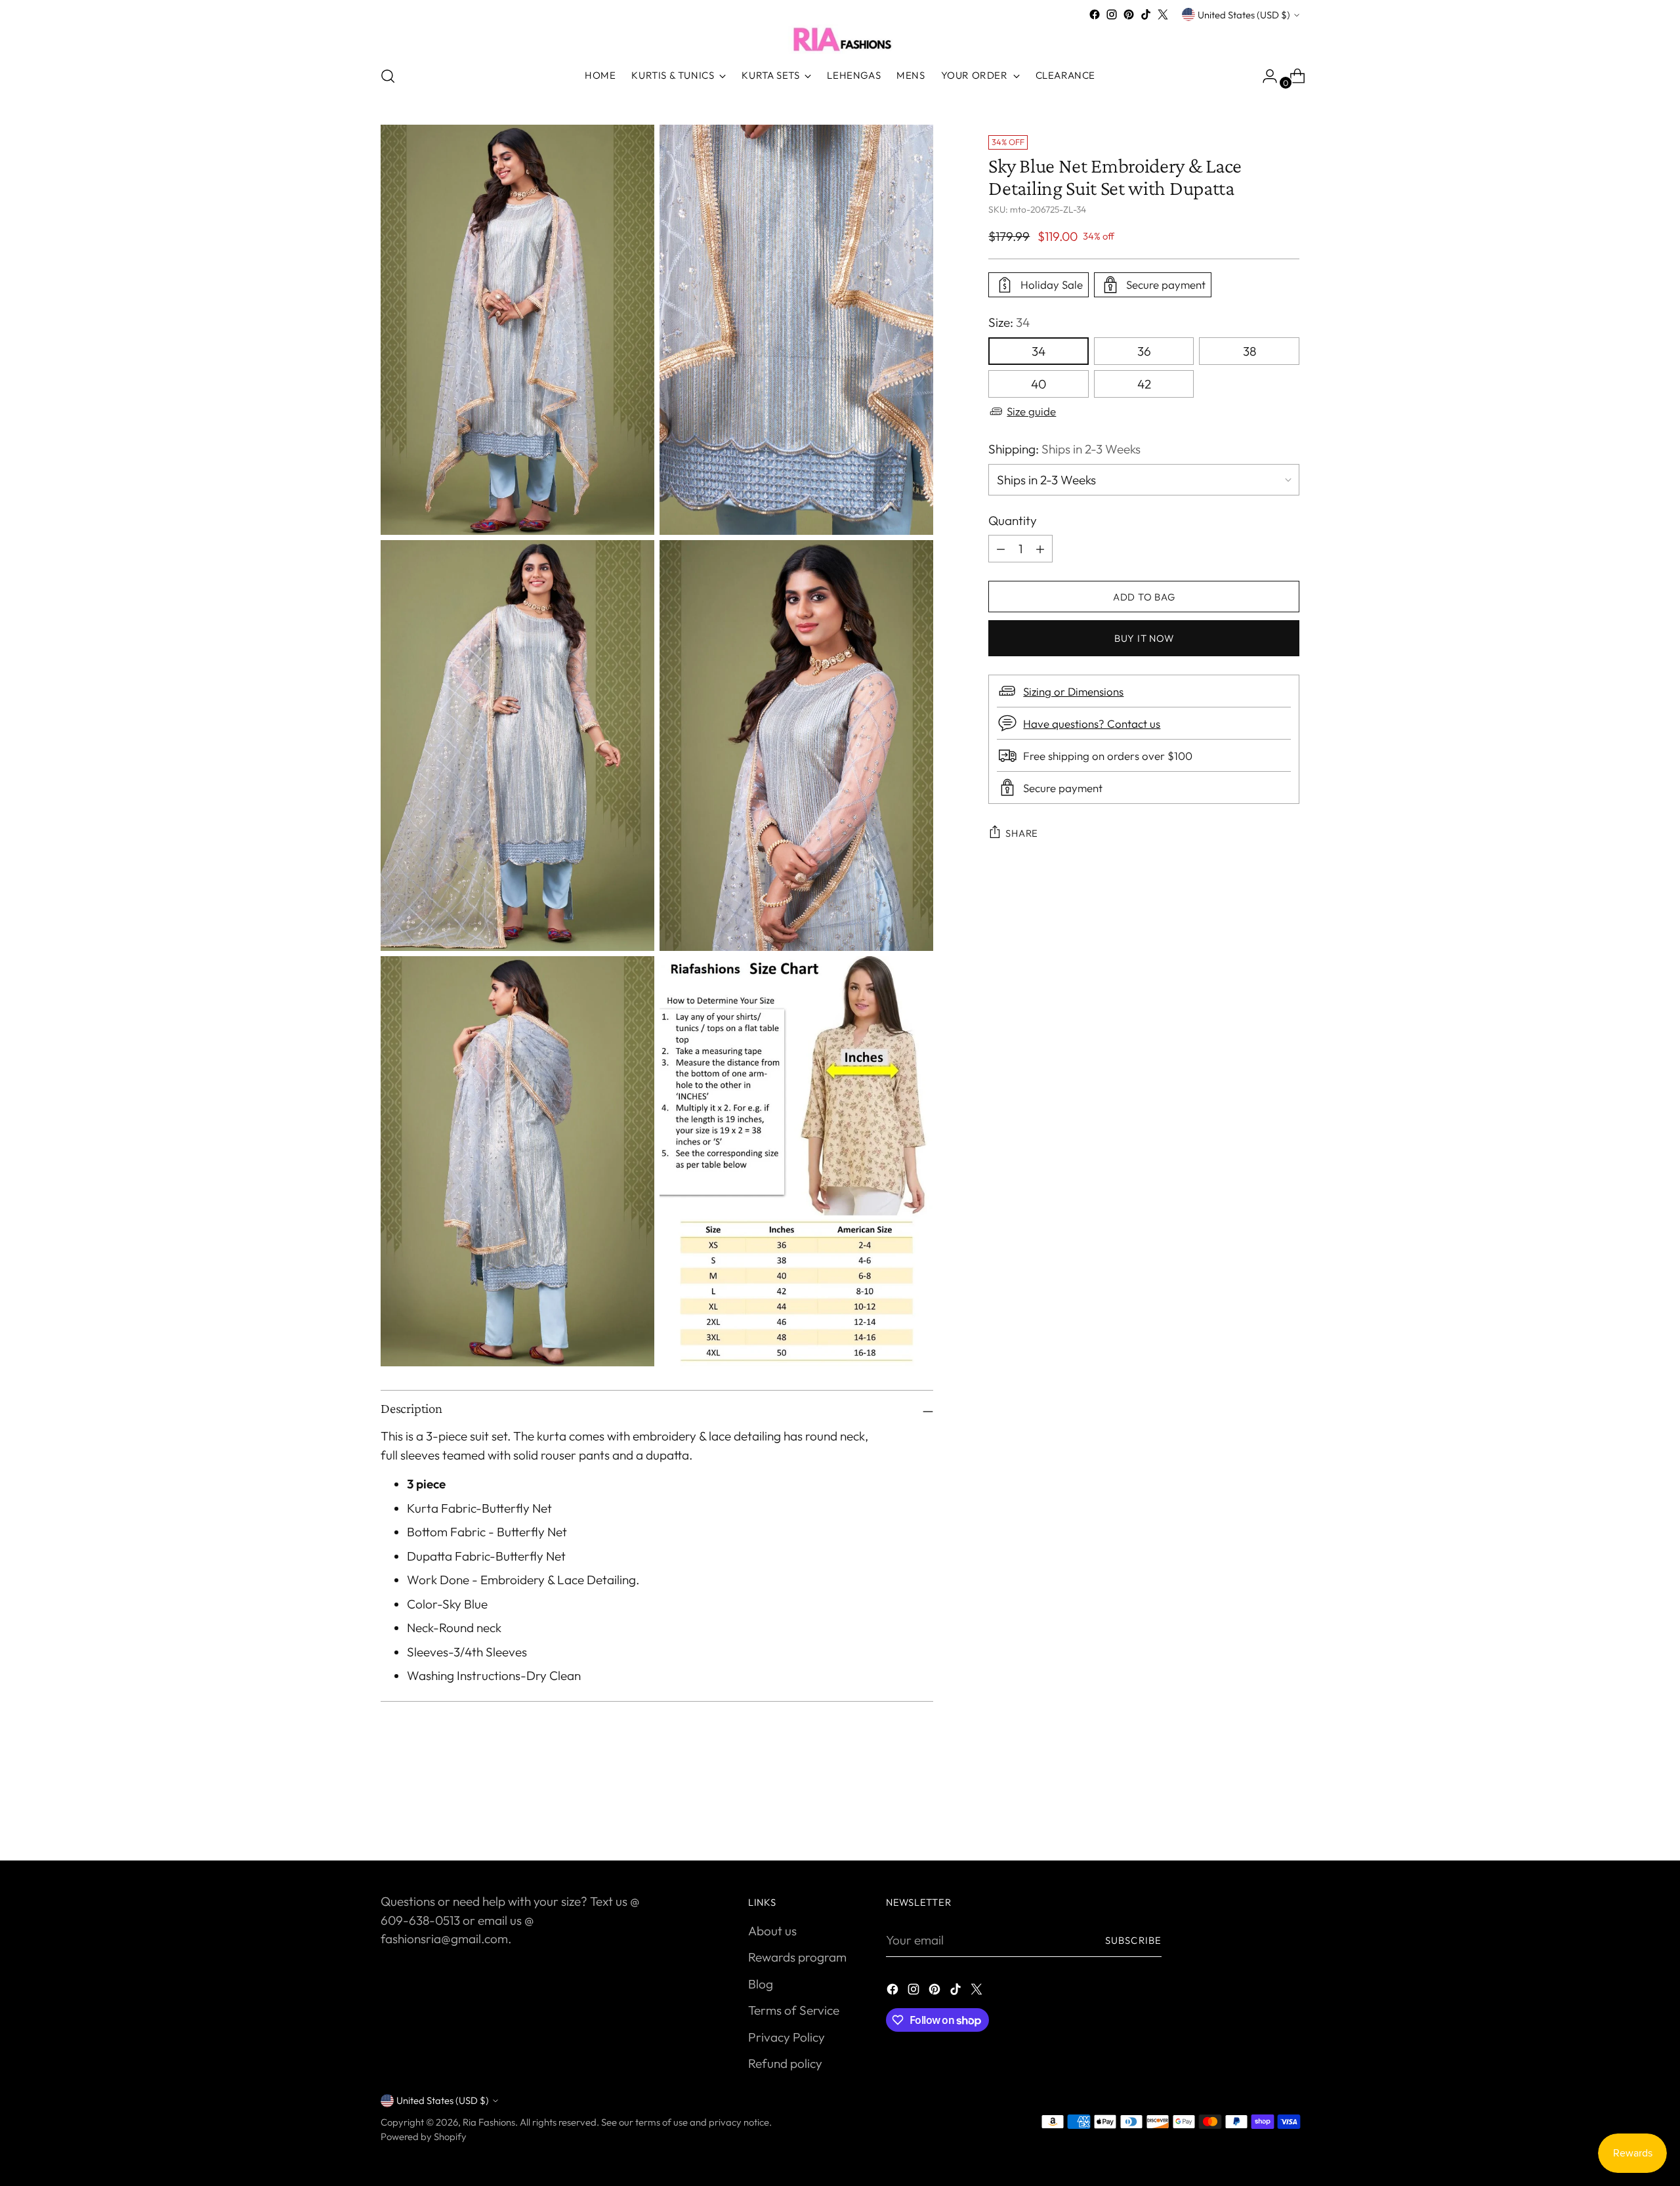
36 (1144, 351)
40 (1039, 384)
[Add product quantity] (1001, 549)
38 (1249, 351)
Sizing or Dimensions (1073, 691)
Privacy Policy (787, 2037)
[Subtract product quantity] (1040, 549)
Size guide (1031, 411)
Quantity (1013, 520)
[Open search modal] (388, 76)
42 (1144, 384)
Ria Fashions (489, 2122)
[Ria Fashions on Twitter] (1163, 14)
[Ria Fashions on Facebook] (1095, 14)
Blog (761, 1984)
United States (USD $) (1244, 15)
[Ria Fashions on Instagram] (1112, 14)
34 (1039, 351)
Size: (1009, 322)
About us (772, 1931)
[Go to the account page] (1265, 76)
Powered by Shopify (424, 2136)
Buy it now (1144, 638)
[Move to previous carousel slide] (1258, 1816)
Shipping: (1064, 449)
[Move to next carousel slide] (1288, 1815)
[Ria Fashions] (840, 39)
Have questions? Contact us (1092, 724)
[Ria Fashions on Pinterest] (1129, 14)
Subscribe (1133, 1940)
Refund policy (785, 2063)
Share (1022, 833)
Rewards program (797, 1957)
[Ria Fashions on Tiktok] (1146, 14)
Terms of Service (794, 2010)
